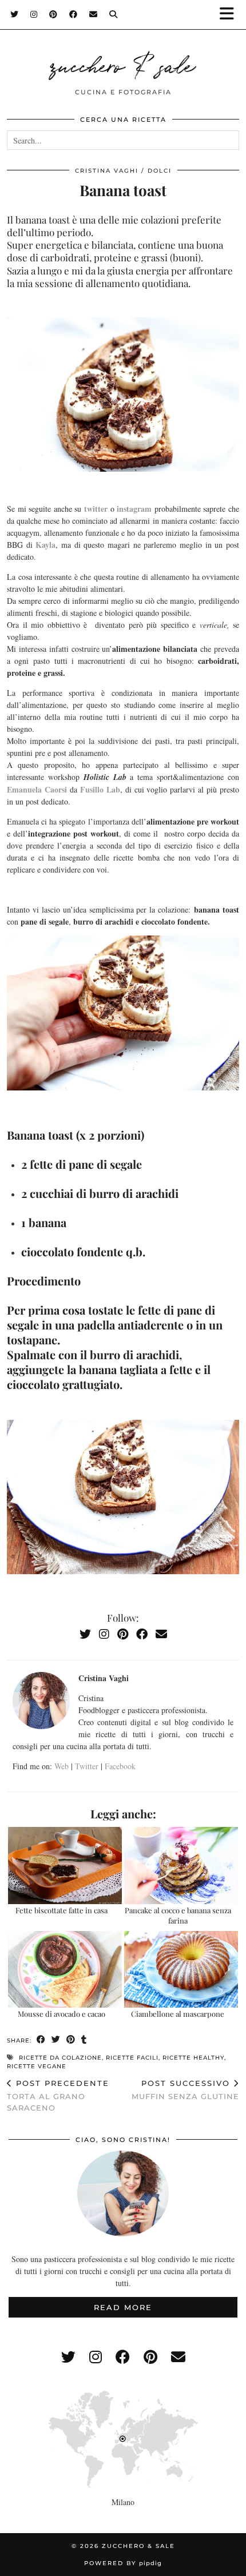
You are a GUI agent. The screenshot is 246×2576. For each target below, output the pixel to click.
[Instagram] (34, 14)
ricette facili (132, 2058)
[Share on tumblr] (84, 2040)
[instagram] (96, 2357)
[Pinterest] (53, 14)
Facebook (120, 1766)
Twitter (87, 1766)
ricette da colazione (60, 2058)
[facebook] (123, 2357)
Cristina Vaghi (107, 171)
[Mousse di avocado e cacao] (65, 1970)
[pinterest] (150, 2357)
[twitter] (68, 2357)
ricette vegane (37, 2066)
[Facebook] (74, 14)
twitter (96, 509)
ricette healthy (193, 2058)
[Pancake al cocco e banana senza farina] (181, 1866)
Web (61, 1766)
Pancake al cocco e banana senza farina (178, 1915)
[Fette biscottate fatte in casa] (65, 1866)
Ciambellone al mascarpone (178, 2014)
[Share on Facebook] (41, 2040)
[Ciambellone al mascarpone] (181, 1970)
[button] (231, 15)
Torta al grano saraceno (58, 2095)
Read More (123, 2307)
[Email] (94, 14)
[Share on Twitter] (56, 2040)
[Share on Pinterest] (71, 2040)
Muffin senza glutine (185, 2090)
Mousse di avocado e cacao (61, 2014)
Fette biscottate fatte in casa (61, 1910)
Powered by (123, 2563)
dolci (160, 171)
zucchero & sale (123, 64)
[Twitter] (15, 14)
